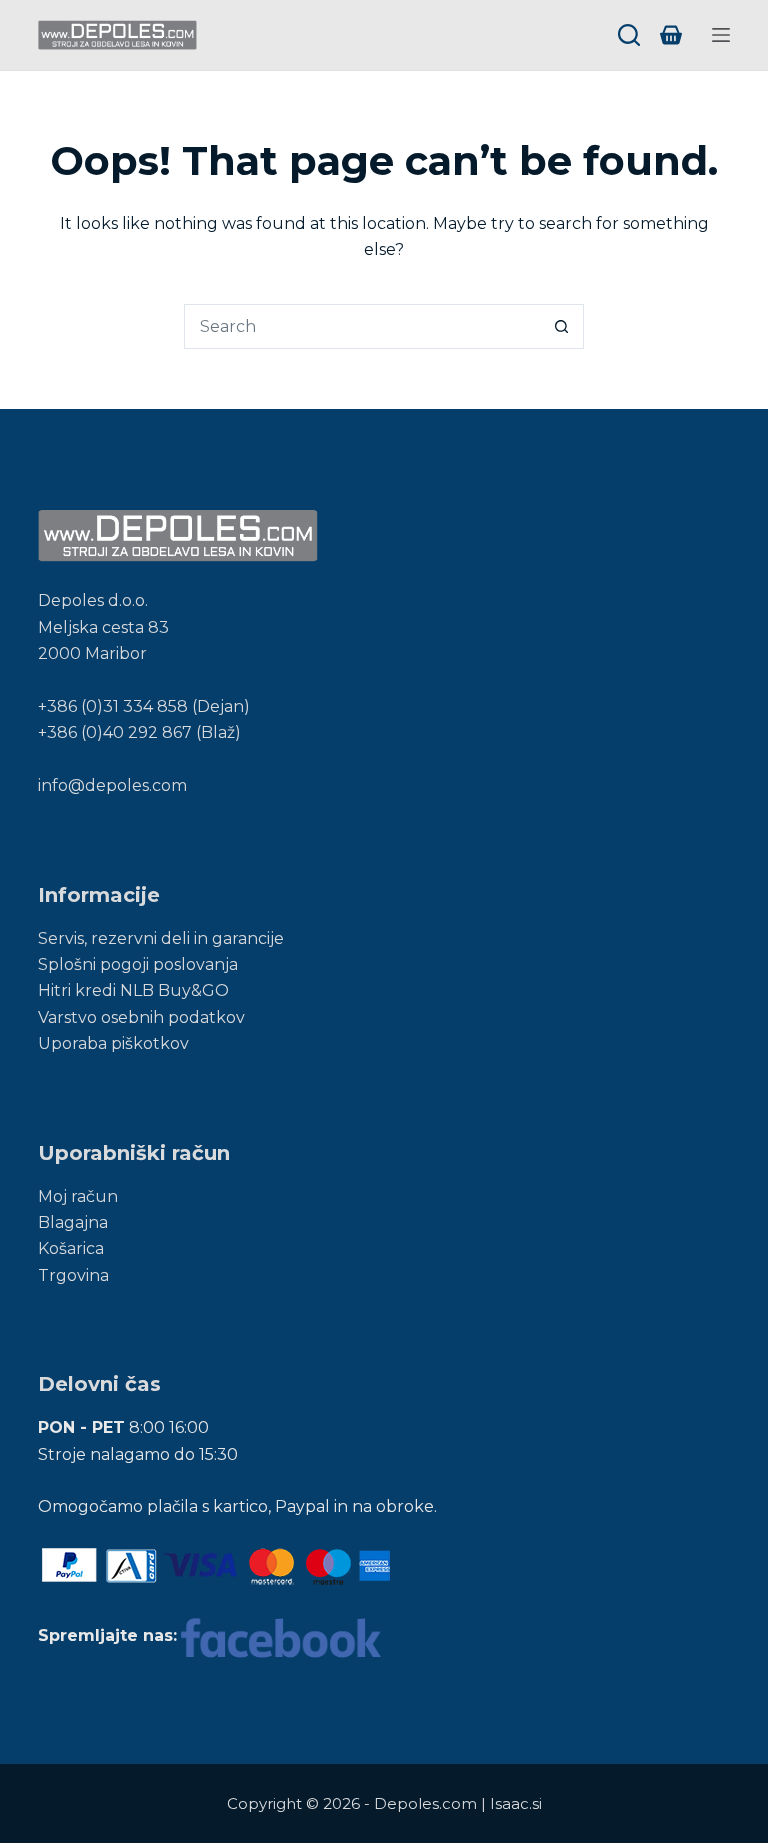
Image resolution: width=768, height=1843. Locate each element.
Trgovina (73, 1275)
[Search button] (561, 326)
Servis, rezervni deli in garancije (161, 938)
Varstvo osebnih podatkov (141, 1017)
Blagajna (73, 1222)
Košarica (71, 1248)
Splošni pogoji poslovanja (138, 964)
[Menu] (721, 35)
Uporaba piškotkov (113, 1043)
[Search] (629, 35)
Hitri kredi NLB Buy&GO (133, 990)
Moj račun (78, 1196)
